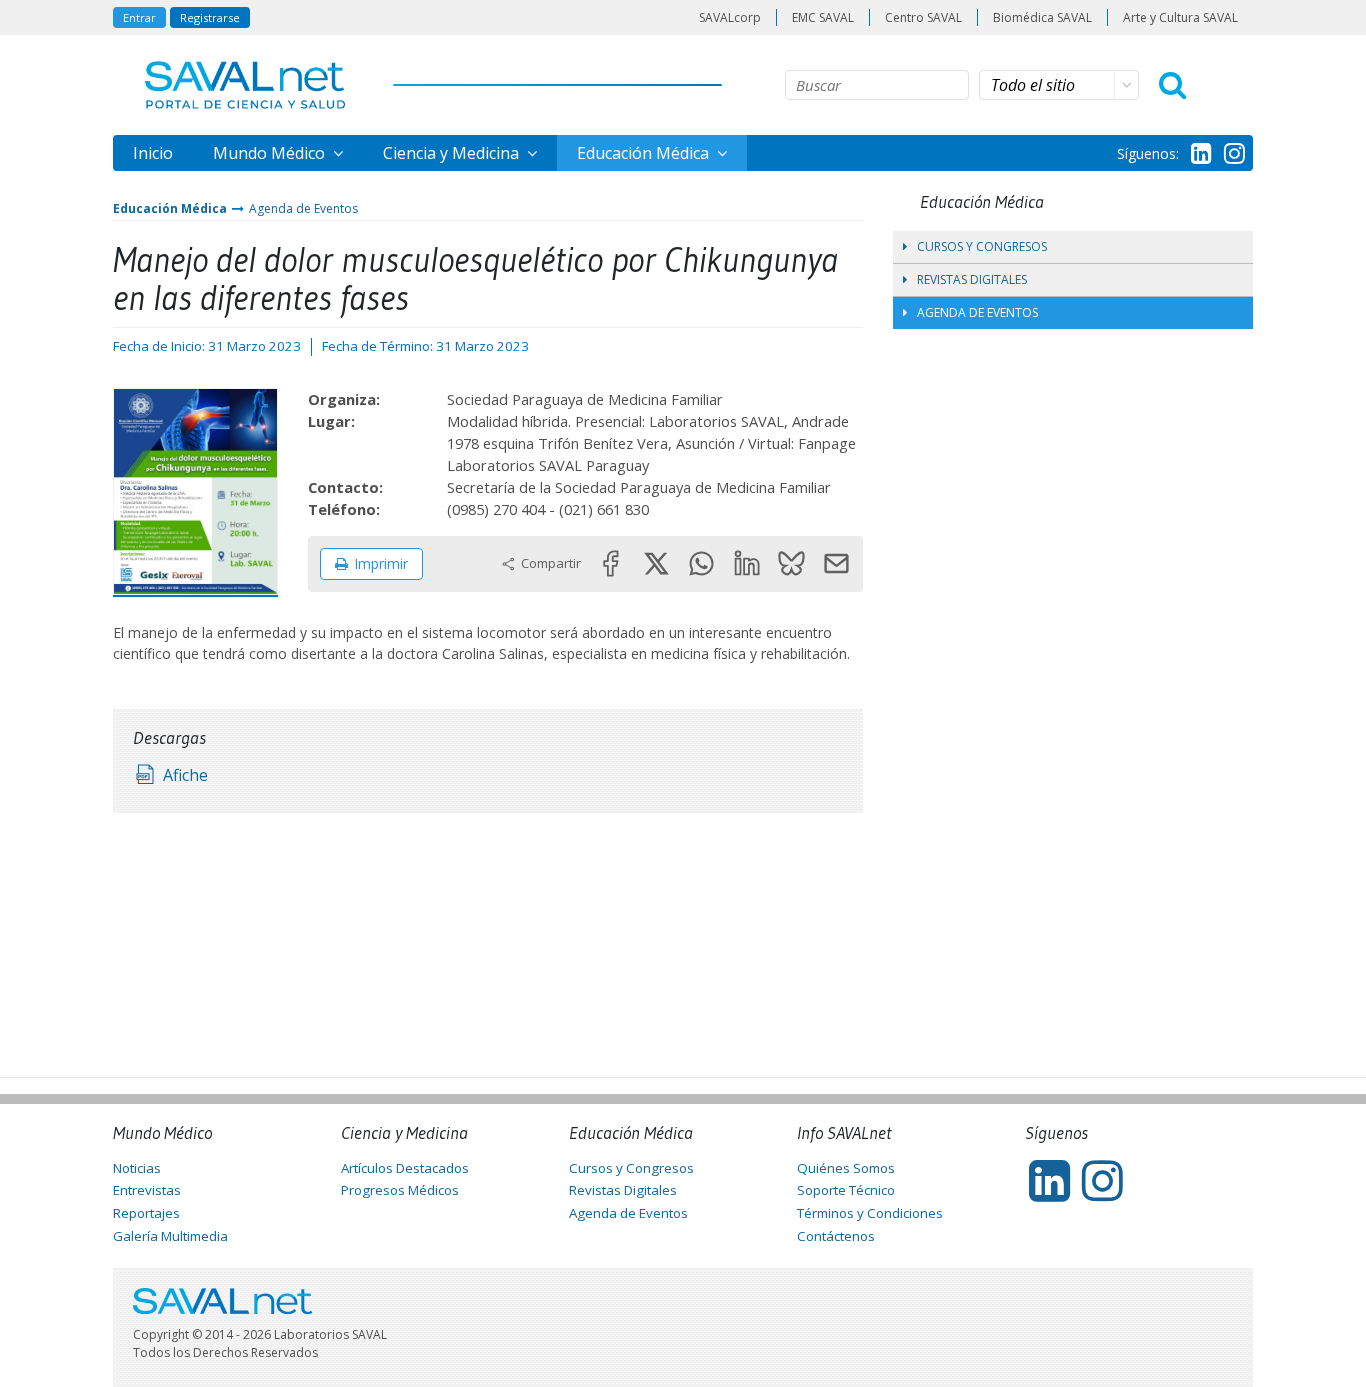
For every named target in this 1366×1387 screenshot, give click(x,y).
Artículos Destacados (405, 1168)
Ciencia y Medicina (453, 153)
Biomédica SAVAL (1042, 17)
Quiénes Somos (846, 1168)
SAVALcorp (730, 17)
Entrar (139, 17)
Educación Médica (645, 153)
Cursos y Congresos (982, 246)
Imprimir (381, 563)
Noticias (137, 1168)
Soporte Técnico (846, 1190)
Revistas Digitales (972, 279)
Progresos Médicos (400, 1190)
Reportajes (146, 1213)
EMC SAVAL (823, 17)
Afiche (185, 775)
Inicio (153, 153)
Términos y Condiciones (870, 1213)
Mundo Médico (271, 153)
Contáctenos (836, 1236)
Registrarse (210, 17)
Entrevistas (147, 1190)
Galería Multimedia (170, 1236)
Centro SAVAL (923, 17)
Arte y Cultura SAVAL (1180, 17)
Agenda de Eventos (303, 208)
